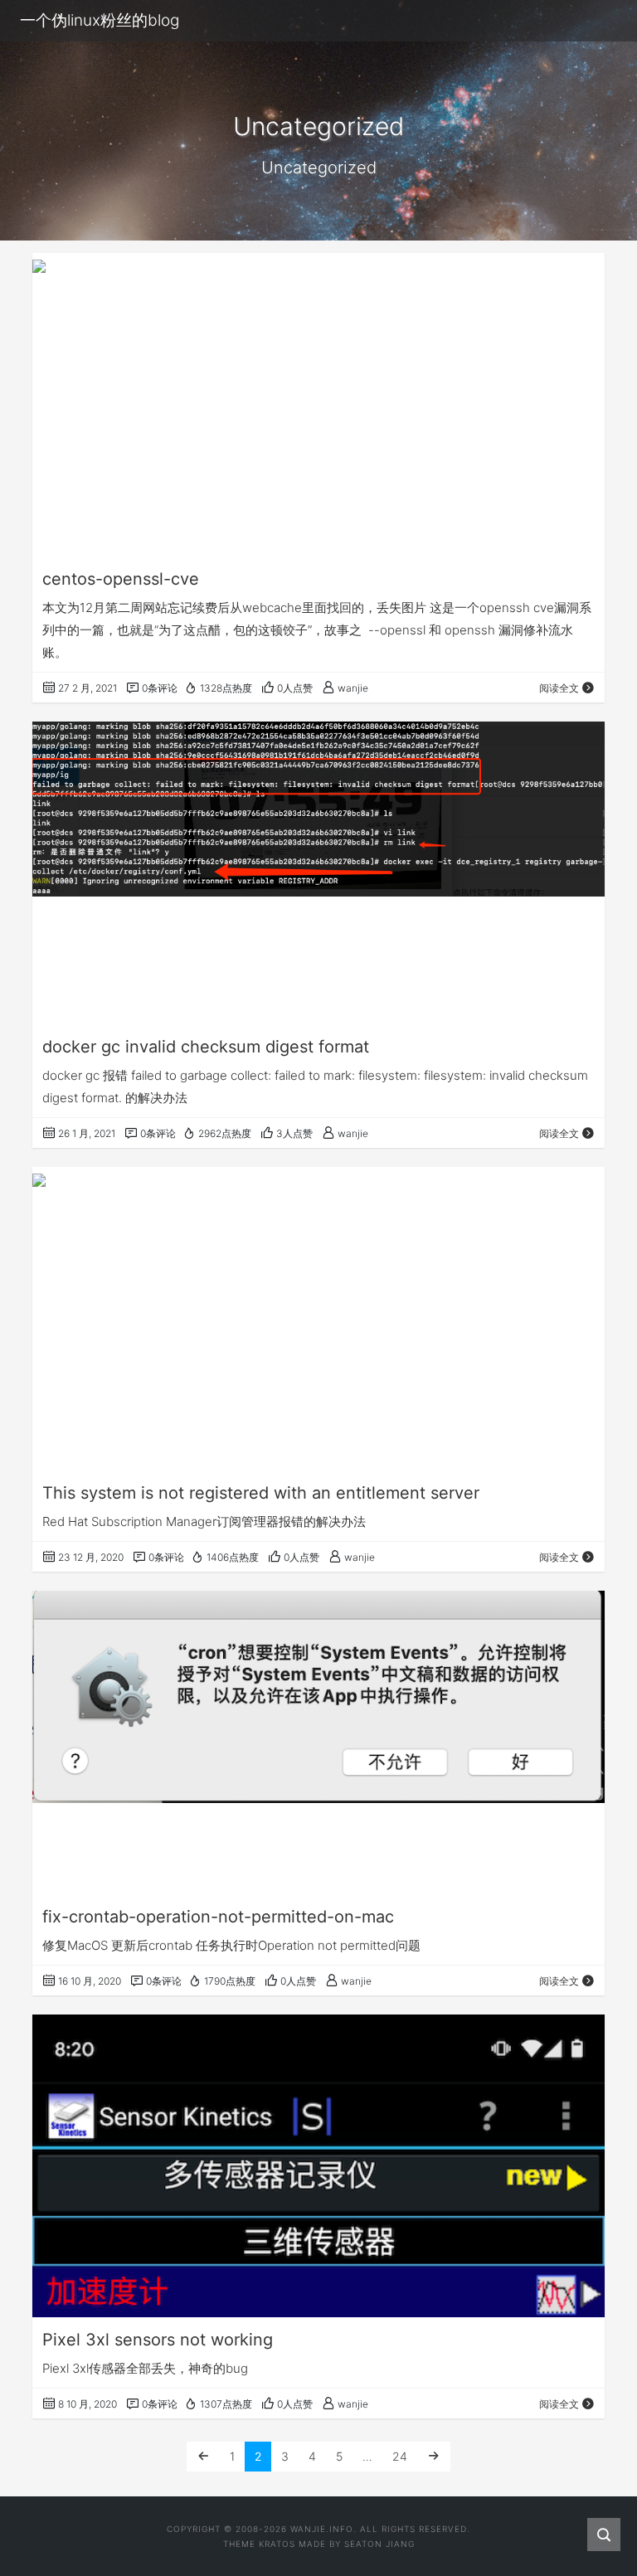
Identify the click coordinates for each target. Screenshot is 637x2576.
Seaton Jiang (379, 2544)
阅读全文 (559, 688)
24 (400, 2456)
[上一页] (203, 2456)
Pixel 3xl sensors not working (158, 2340)
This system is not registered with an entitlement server (261, 1493)
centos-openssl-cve (121, 579)
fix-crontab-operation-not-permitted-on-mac (218, 1917)
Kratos (277, 2544)
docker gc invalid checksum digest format (206, 1047)
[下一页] (434, 2456)
